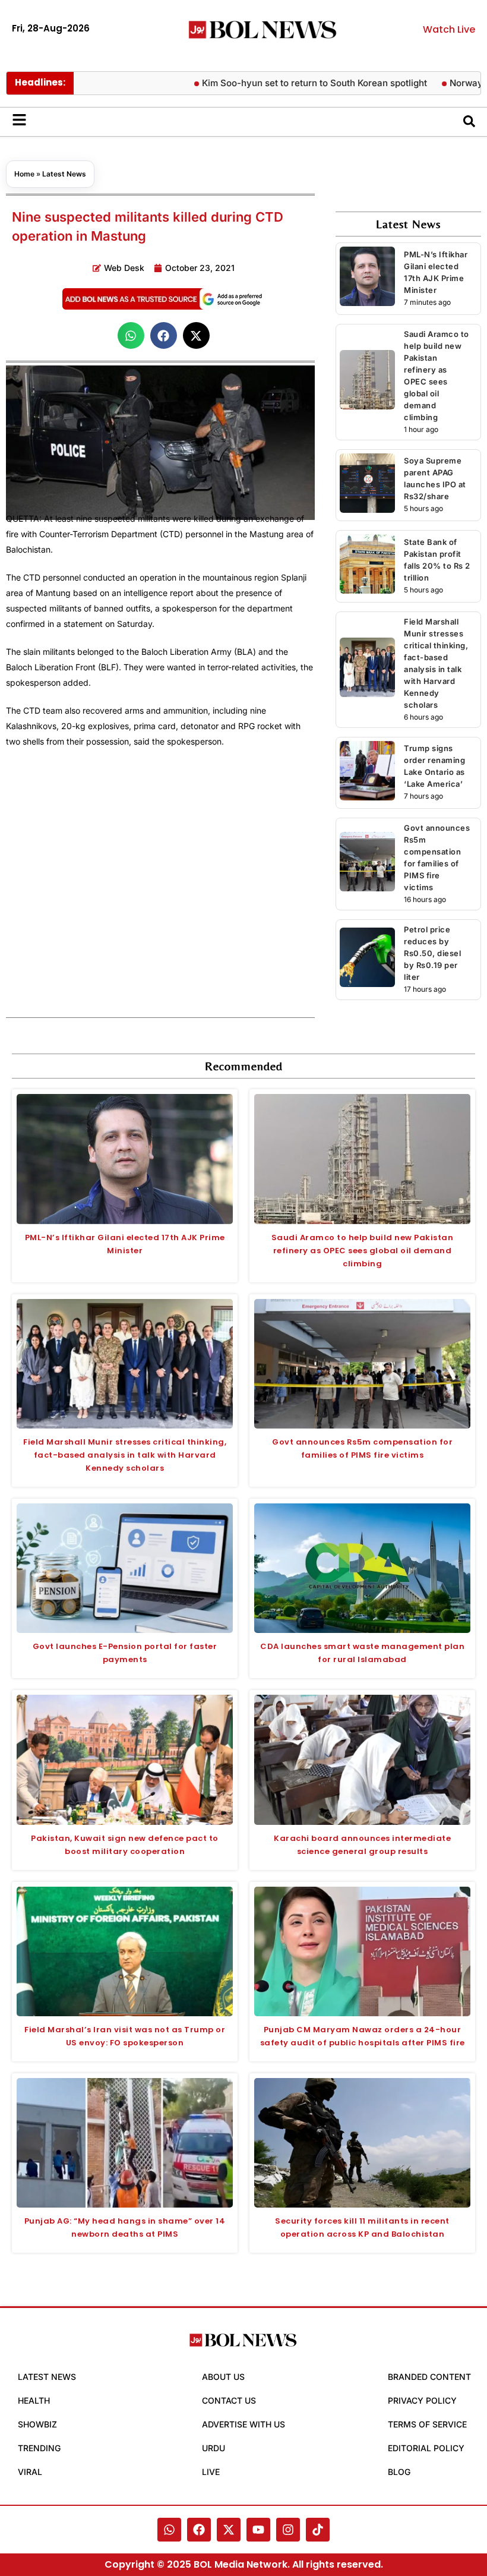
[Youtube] (258, 2530)
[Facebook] (199, 2530)
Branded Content (429, 2377)
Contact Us (229, 2400)
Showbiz (37, 2424)
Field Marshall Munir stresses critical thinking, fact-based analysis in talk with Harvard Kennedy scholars (125, 1455)
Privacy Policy (422, 2400)
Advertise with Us (243, 2424)
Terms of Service (427, 2424)
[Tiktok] (318, 2530)
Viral (30, 2472)
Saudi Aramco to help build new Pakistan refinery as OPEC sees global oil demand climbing (363, 1251)
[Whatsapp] (169, 2530)
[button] (131, 335)
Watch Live (449, 29)
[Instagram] (288, 2530)
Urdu (214, 2448)
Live (211, 2472)
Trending (39, 2448)
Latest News (64, 174)
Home (24, 174)
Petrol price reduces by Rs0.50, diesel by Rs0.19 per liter (432, 953)
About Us (223, 2377)
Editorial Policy (426, 2448)
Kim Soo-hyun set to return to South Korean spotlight (282, 83)
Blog (399, 2472)
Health (34, 2400)
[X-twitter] (229, 2530)
